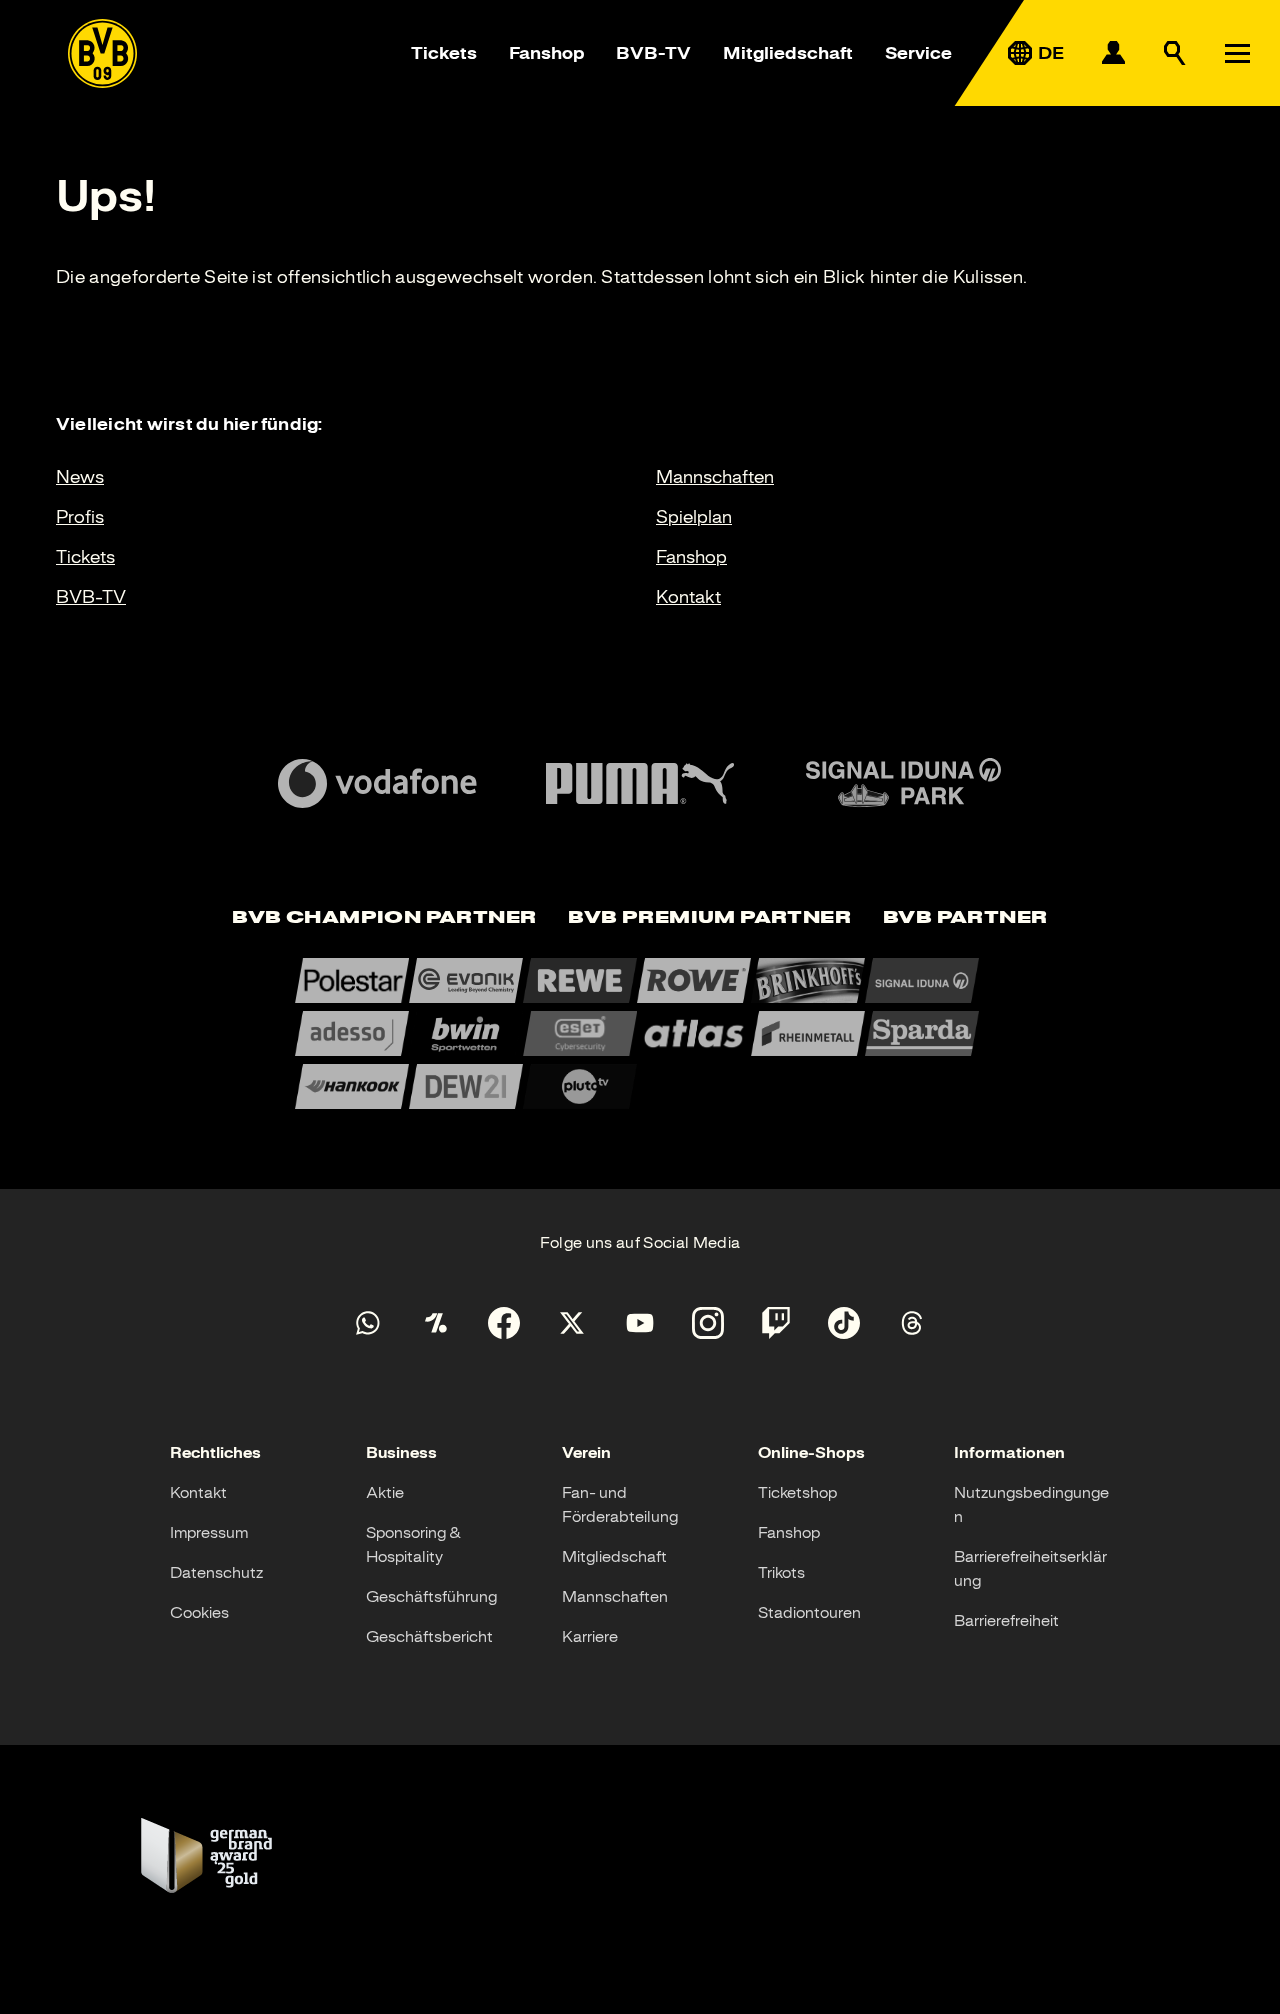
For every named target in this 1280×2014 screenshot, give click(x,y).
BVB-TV (653, 53)
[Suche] (1175, 53)
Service (918, 53)
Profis (80, 517)
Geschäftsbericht (429, 1637)
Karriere (590, 1637)
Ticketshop (797, 1493)
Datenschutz (216, 1573)
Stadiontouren (809, 1613)
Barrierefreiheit (1006, 1621)
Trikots (781, 1573)
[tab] (384, 918)
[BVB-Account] (1113, 53)
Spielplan (694, 517)
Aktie (385, 1493)
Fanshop (546, 53)
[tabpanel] (640, 1033)
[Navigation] (1237, 53)
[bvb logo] (102, 53)
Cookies (199, 1613)
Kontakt (688, 597)
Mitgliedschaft (788, 53)
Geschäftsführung (431, 1597)
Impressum (209, 1533)
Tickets (444, 53)
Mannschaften (715, 477)
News (80, 477)
